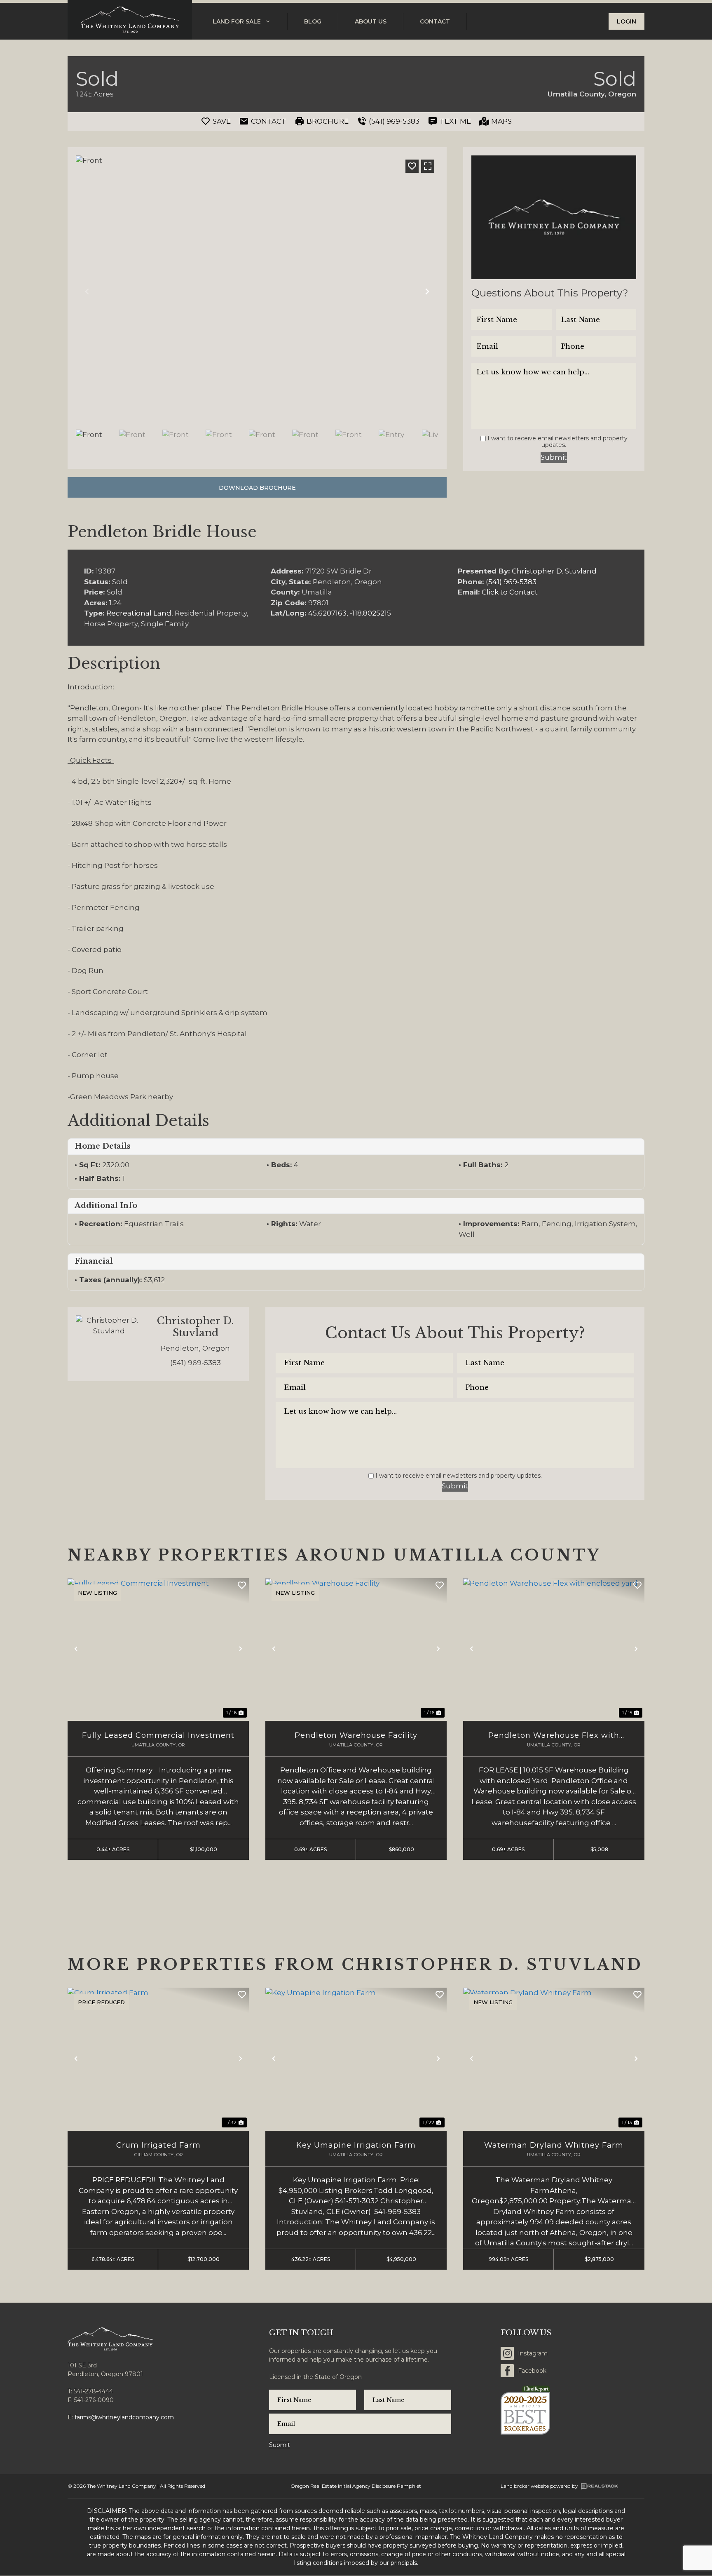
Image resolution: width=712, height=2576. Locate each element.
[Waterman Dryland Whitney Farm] (554, 2058)
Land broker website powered (536, 2486)
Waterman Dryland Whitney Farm (554, 2145)
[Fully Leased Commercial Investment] (158, 1649)
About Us (371, 21)
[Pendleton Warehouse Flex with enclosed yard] (554, 1649)
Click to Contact (510, 592)
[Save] (412, 166)
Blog (313, 21)
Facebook (532, 2371)
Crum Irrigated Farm (158, 2145)
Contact (435, 21)
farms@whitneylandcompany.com (124, 2417)
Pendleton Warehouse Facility (356, 1735)
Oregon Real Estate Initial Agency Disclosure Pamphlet (356, 2486)
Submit (554, 457)
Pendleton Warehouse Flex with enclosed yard (554, 1736)
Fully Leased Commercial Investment (158, 1735)
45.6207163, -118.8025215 (350, 613)
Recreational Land (139, 613)
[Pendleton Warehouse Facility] (356, 1649)
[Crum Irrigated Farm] (158, 2058)
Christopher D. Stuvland (554, 571)
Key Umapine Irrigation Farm (356, 2145)
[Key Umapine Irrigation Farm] (356, 2058)
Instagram (533, 2353)
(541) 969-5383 (511, 582)
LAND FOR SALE (237, 21)
